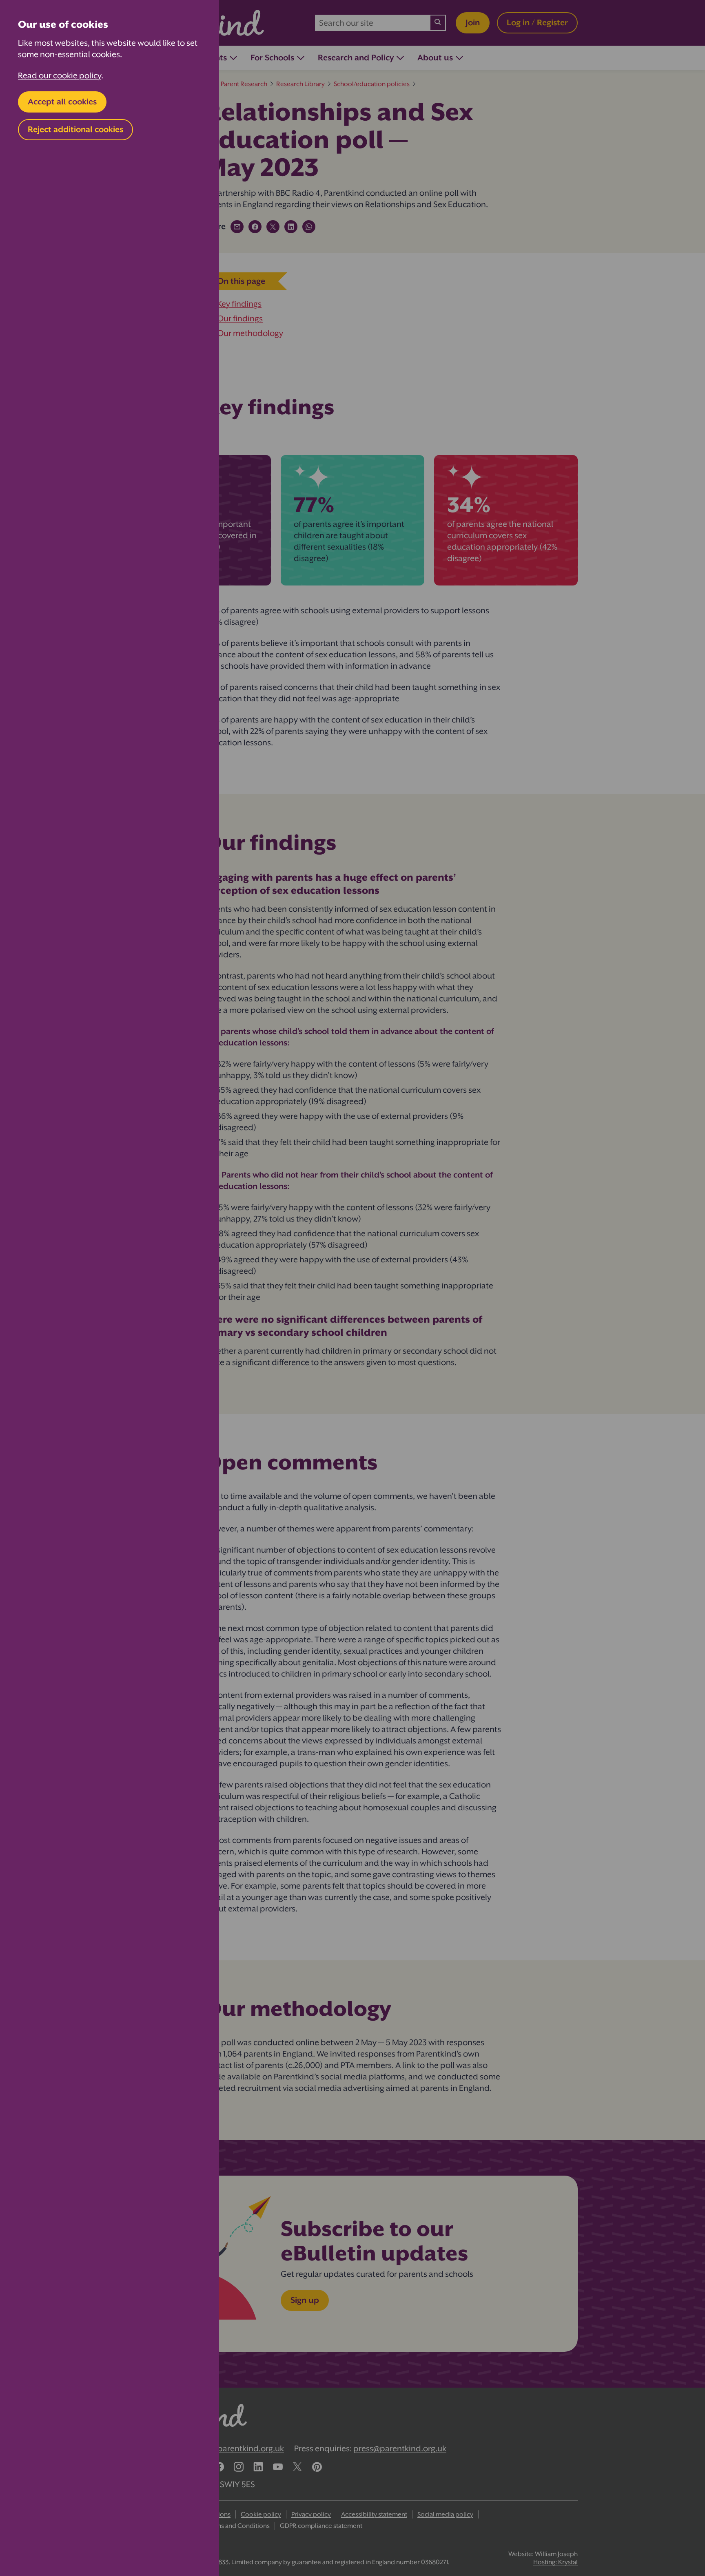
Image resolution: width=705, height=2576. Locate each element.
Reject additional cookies (75, 129)
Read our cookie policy (60, 76)
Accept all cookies (62, 102)
